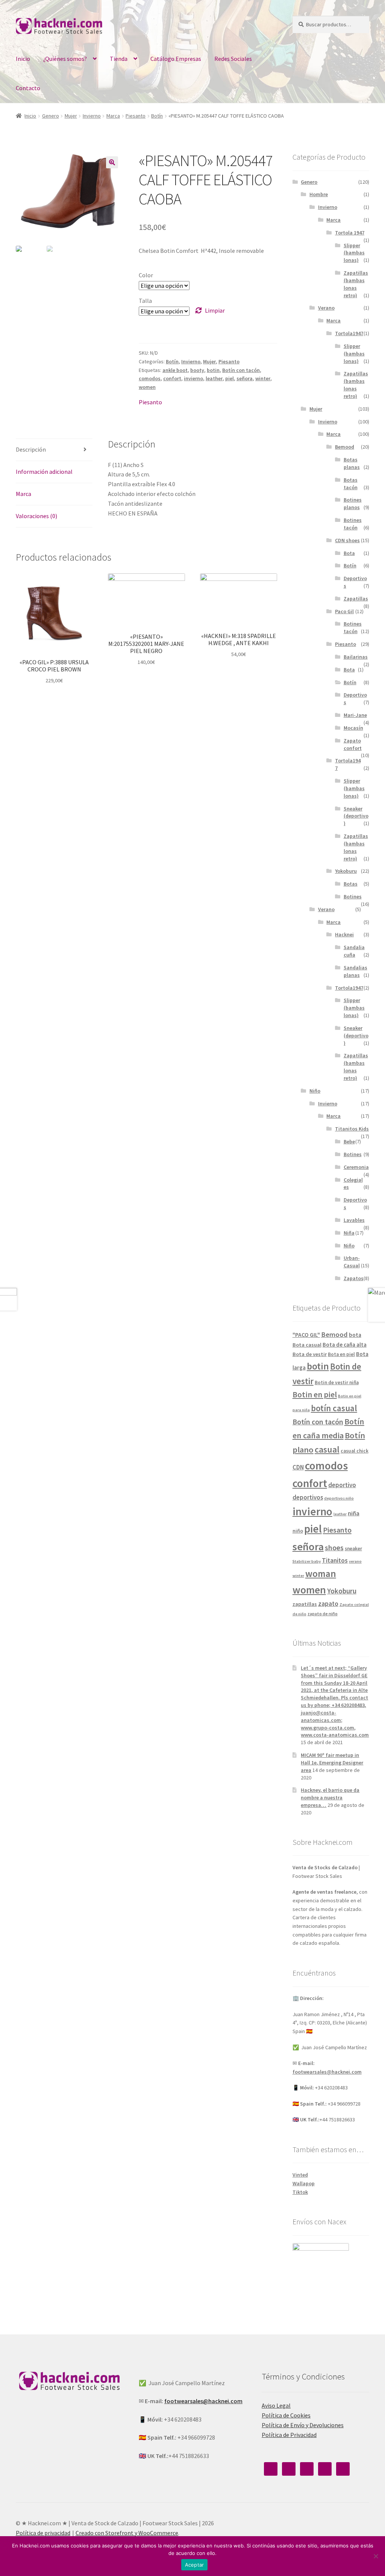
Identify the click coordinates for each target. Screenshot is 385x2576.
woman (321, 1574)
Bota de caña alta (345, 1345)
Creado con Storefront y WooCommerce (127, 2533)
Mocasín (353, 728)
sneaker (353, 1549)
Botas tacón (351, 484)
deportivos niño (339, 1498)
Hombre (319, 194)
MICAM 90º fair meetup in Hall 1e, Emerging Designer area (332, 1763)
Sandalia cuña (354, 951)
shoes (334, 1548)
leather (214, 378)
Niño (315, 1091)
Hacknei (344, 934)
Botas (351, 884)
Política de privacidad (43, 2533)
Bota (349, 553)
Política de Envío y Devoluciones (303, 2425)
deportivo (342, 1485)
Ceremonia (356, 1167)
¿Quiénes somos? (65, 59)
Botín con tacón (241, 370)
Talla (145, 301)
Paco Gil (344, 611)
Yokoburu (346, 871)
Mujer (71, 116)
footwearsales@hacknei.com (327, 2072)
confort (172, 378)
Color (146, 275)
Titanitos (335, 1560)
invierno (193, 378)
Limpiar (215, 310)
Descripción (31, 449)
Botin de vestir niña (337, 1382)
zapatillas (305, 1604)
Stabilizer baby (307, 1561)
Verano (326, 308)
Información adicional (44, 472)
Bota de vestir (310, 1354)
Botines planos (353, 503)
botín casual (334, 1408)
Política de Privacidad (289, 2435)
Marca (113, 116)
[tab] (54, 450)
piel (230, 378)
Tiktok (300, 2192)
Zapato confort (353, 744)
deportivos (308, 1497)
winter (263, 378)
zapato (328, 1604)
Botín (157, 116)
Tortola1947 (349, 333)
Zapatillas (356, 599)
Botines (353, 896)
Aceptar (195, 2565)
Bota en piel (341, 1354)
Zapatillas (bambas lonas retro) (356, 284)
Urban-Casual (352, 1262)
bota (355, 1335)
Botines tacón (353, 524)
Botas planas (352, 463)
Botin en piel (315, 1395)
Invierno (92, 116)
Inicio (23, 59)
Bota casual (307, 1345)
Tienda (119, 59)
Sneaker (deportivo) (356, 816)
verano (355, 1561)
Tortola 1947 (350, 233)
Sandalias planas (355, 971)
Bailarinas (356, 657)
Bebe (349, 1141)
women (147, 387)
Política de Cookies (286, 2415)
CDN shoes (347, 540)
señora (245, 378)
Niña (349, 1233)
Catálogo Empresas (176, 59)
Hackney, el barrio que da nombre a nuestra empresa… (330, 1797)
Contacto (28, 88)
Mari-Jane (355, 715)
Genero (51, 116)
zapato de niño (323, 1614)
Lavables (354, 1220)
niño (298, 1531)
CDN (298, 1467)
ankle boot (175, 370)
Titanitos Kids (352, 1129)
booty (197, 370)
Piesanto (136, 116)
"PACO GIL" (306, 1335)
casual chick (355, 1451)
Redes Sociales (233, 59)
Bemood (345, 447)
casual (327, 1449)
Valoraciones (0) (36, 516)
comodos (150, 378)
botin (213, 370)
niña (354, 1513)
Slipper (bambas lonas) (354, 253)
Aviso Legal (276, 2405)
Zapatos (354, 1278)
